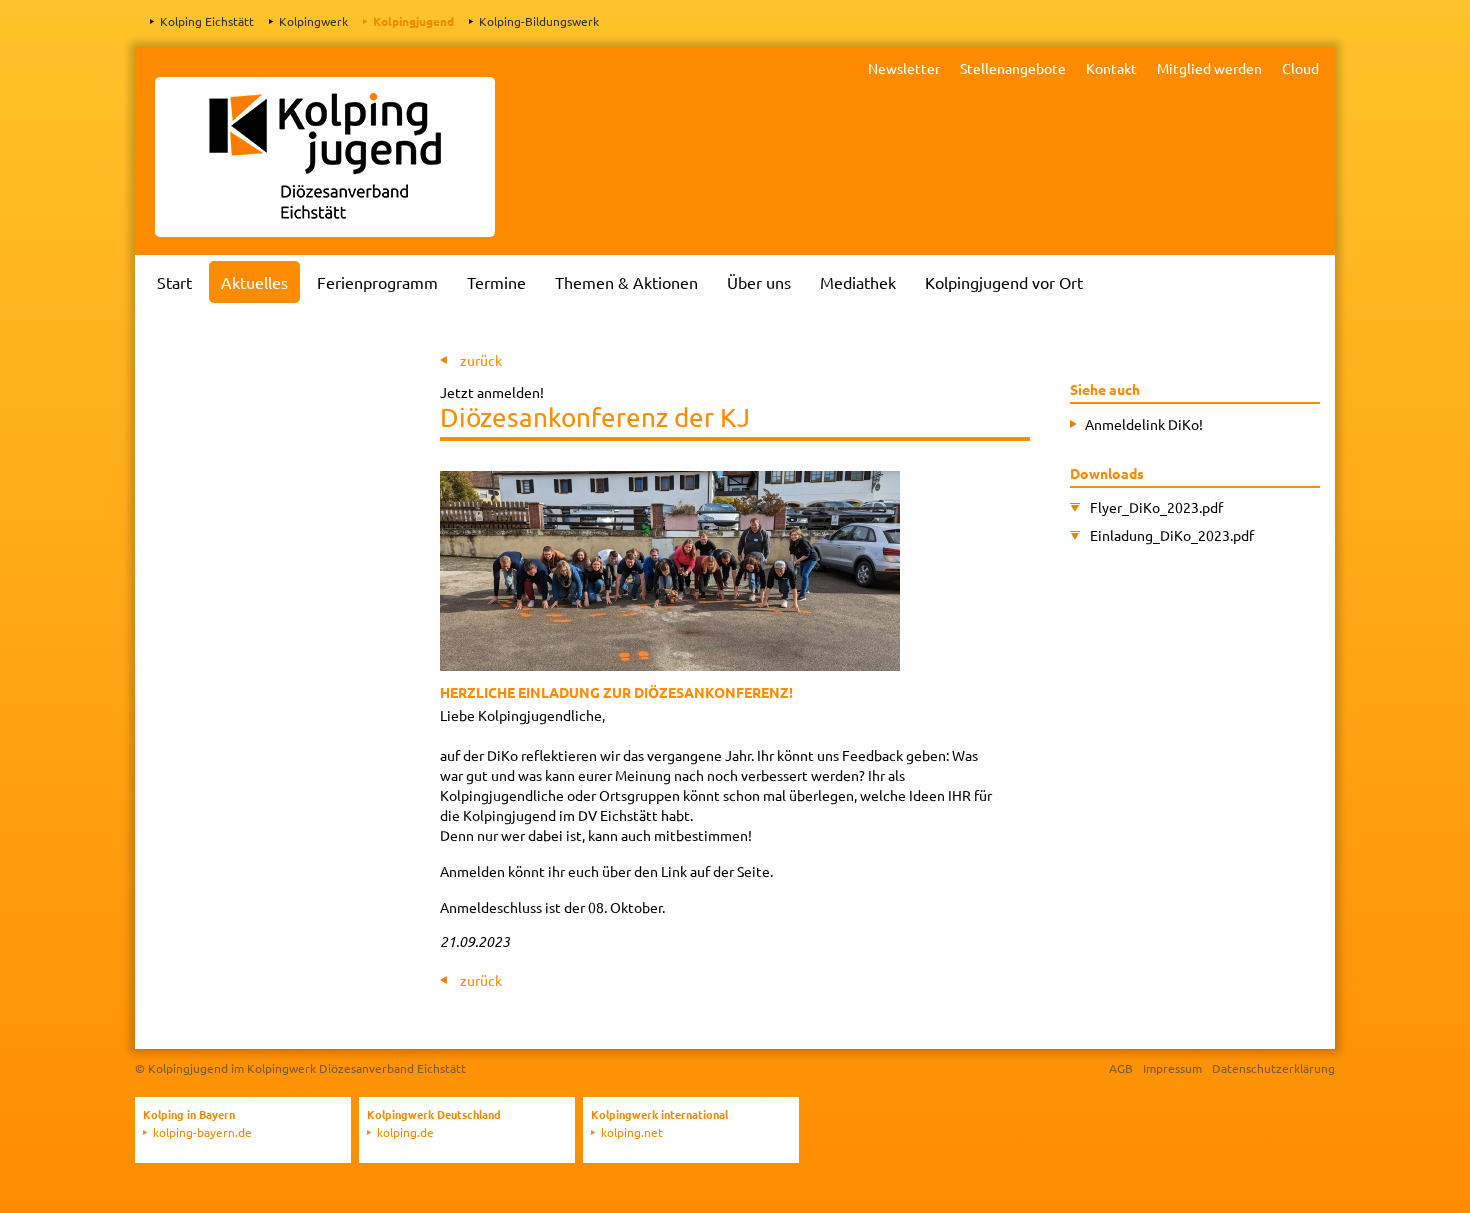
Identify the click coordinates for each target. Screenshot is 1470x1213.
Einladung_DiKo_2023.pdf (1172, 535)
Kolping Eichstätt (207, 21)
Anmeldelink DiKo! (1144, 424)
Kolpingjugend (413, 21)
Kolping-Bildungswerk (539, 21)
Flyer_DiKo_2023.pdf (1156, 507)
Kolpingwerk (313, 21)
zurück (481, 360)
